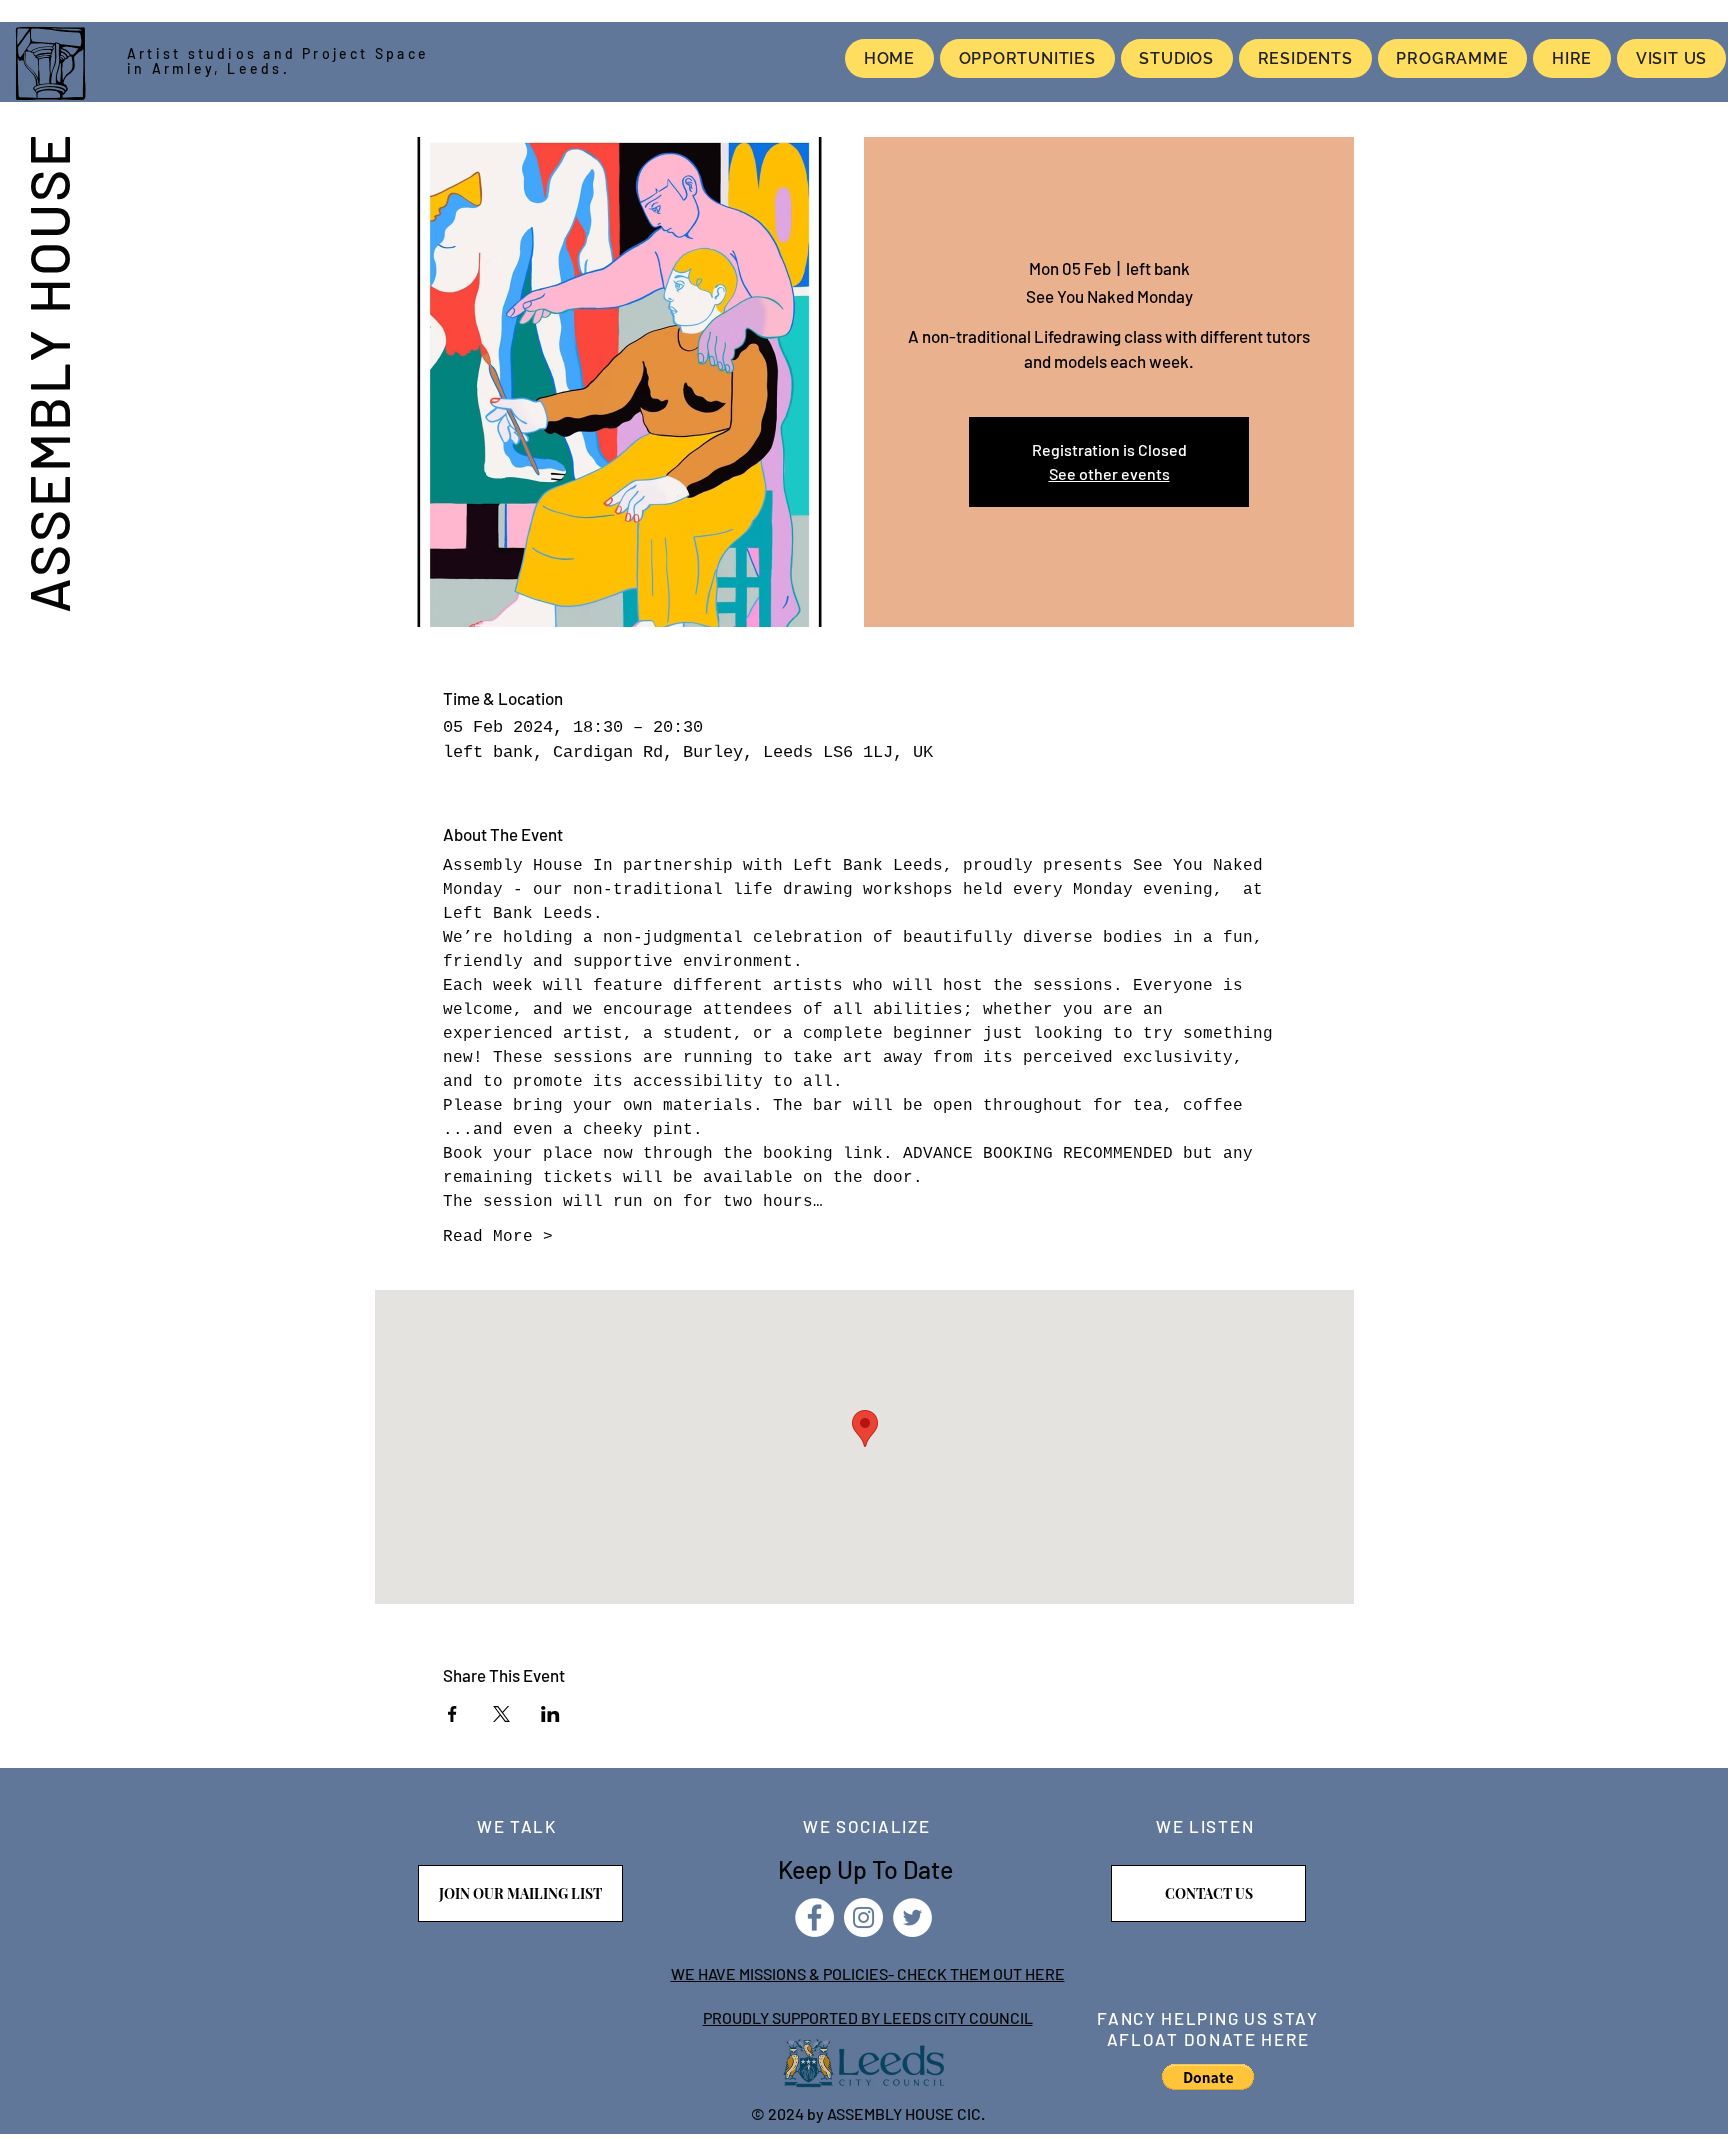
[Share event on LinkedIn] (550, 1714)
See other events (1109, 473)
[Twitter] (912, 1917)
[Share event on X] (501, 1714)
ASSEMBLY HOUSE (48, 372)
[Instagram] (863, 1917)
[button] (1208, 2077)
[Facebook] (814, 1917)
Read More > (498, 1237)
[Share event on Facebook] (452, 1714)
